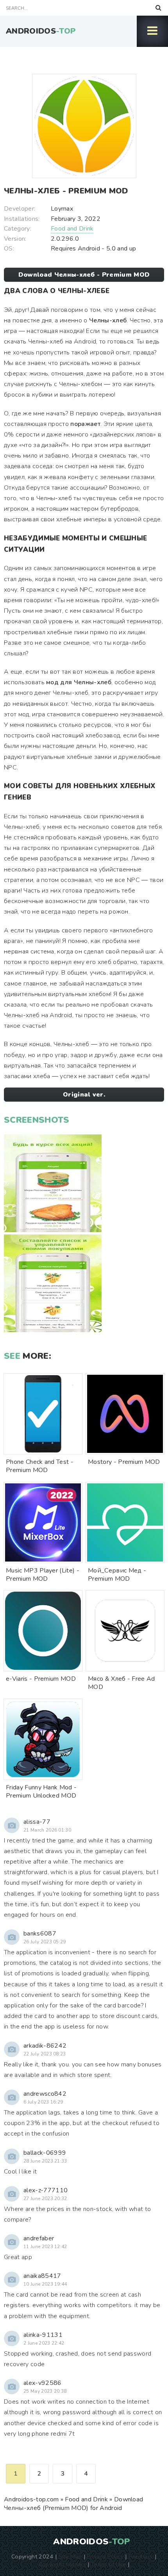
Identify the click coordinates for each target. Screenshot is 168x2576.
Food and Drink (72, 229)
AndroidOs (41, 31)
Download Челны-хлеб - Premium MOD (84, 275)
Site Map (70, 2556)
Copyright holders (62, 2564)
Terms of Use (109, 2564)
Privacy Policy (105, 2556)
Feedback (141, 2556)
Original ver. (84, 1095)
